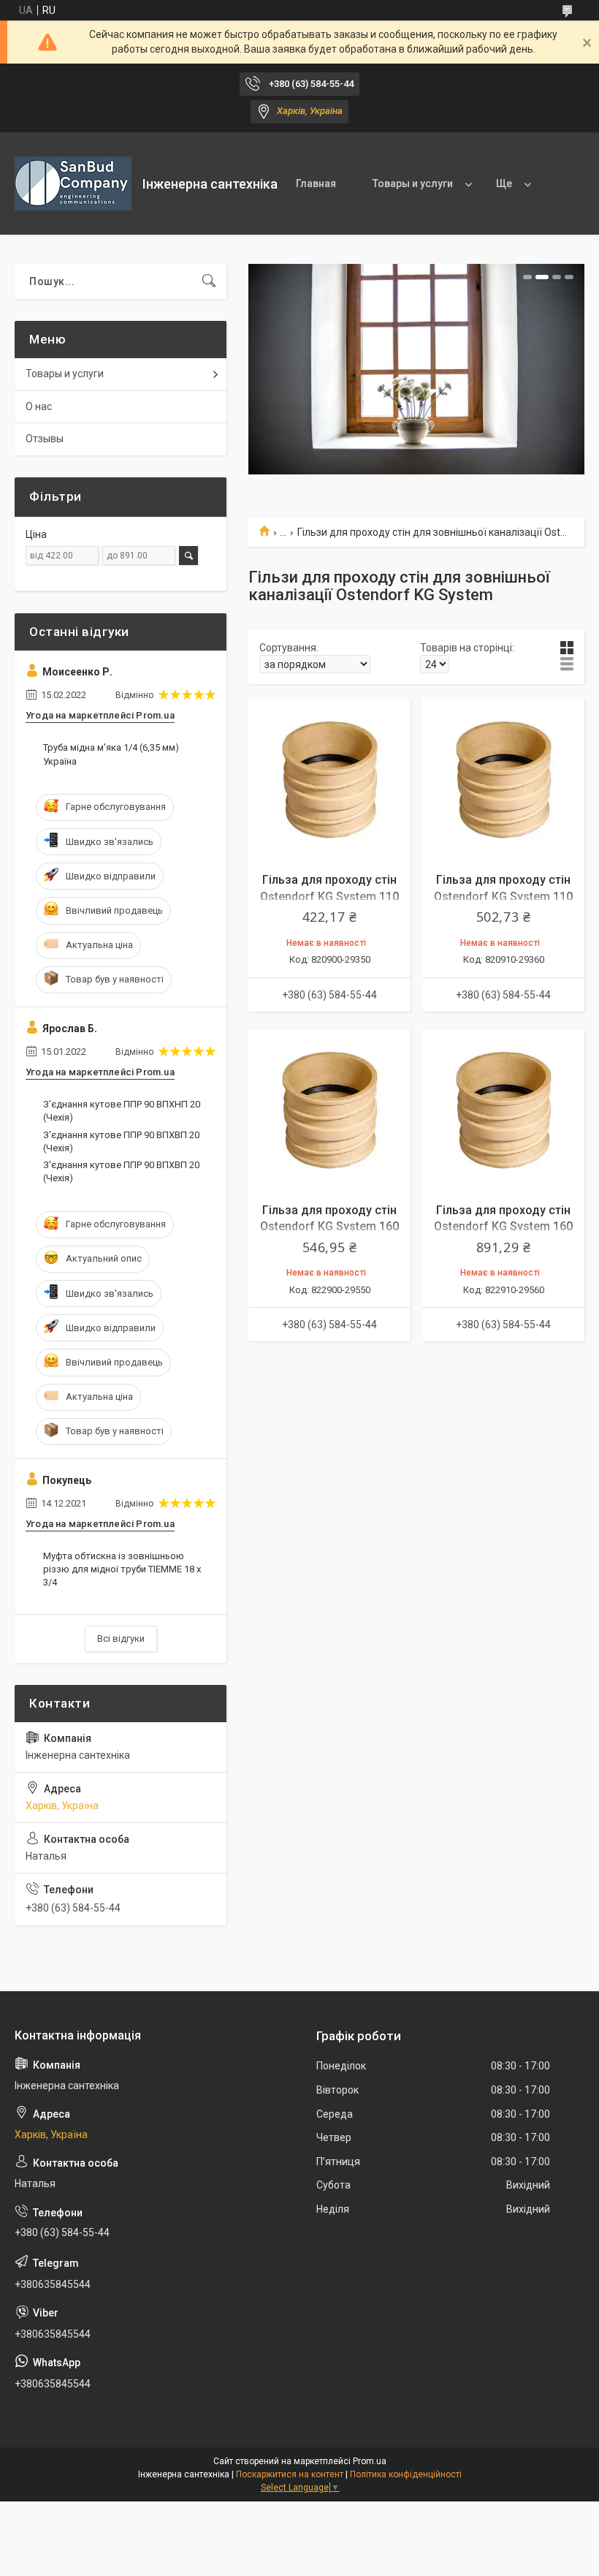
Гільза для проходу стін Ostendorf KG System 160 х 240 (503, 1227)
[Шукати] (209, 281)
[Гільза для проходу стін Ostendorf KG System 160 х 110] (329, 1110)
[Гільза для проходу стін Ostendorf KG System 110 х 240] (503, 780)
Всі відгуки (121, 1639)
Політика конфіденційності (406, 2474)
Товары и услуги (413, 183)
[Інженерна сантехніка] (73, 183)
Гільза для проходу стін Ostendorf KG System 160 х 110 (329, 1227)
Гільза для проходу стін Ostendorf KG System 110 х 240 (503, 896)
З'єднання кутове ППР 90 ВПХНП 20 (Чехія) (122, 1111)
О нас (39, 406)
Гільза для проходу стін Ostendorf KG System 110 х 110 (329, 896)
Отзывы (45, 439)
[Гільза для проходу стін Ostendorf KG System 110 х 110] (329, 780)
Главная (316, 183)
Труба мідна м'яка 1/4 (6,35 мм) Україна (111, 754)
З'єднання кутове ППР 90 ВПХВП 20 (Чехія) (121, 1141)
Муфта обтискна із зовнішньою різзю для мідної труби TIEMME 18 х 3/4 (122, 1569)
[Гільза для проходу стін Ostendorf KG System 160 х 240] (503, 1110)
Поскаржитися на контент (290, 2474)
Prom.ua (370, 2461)
